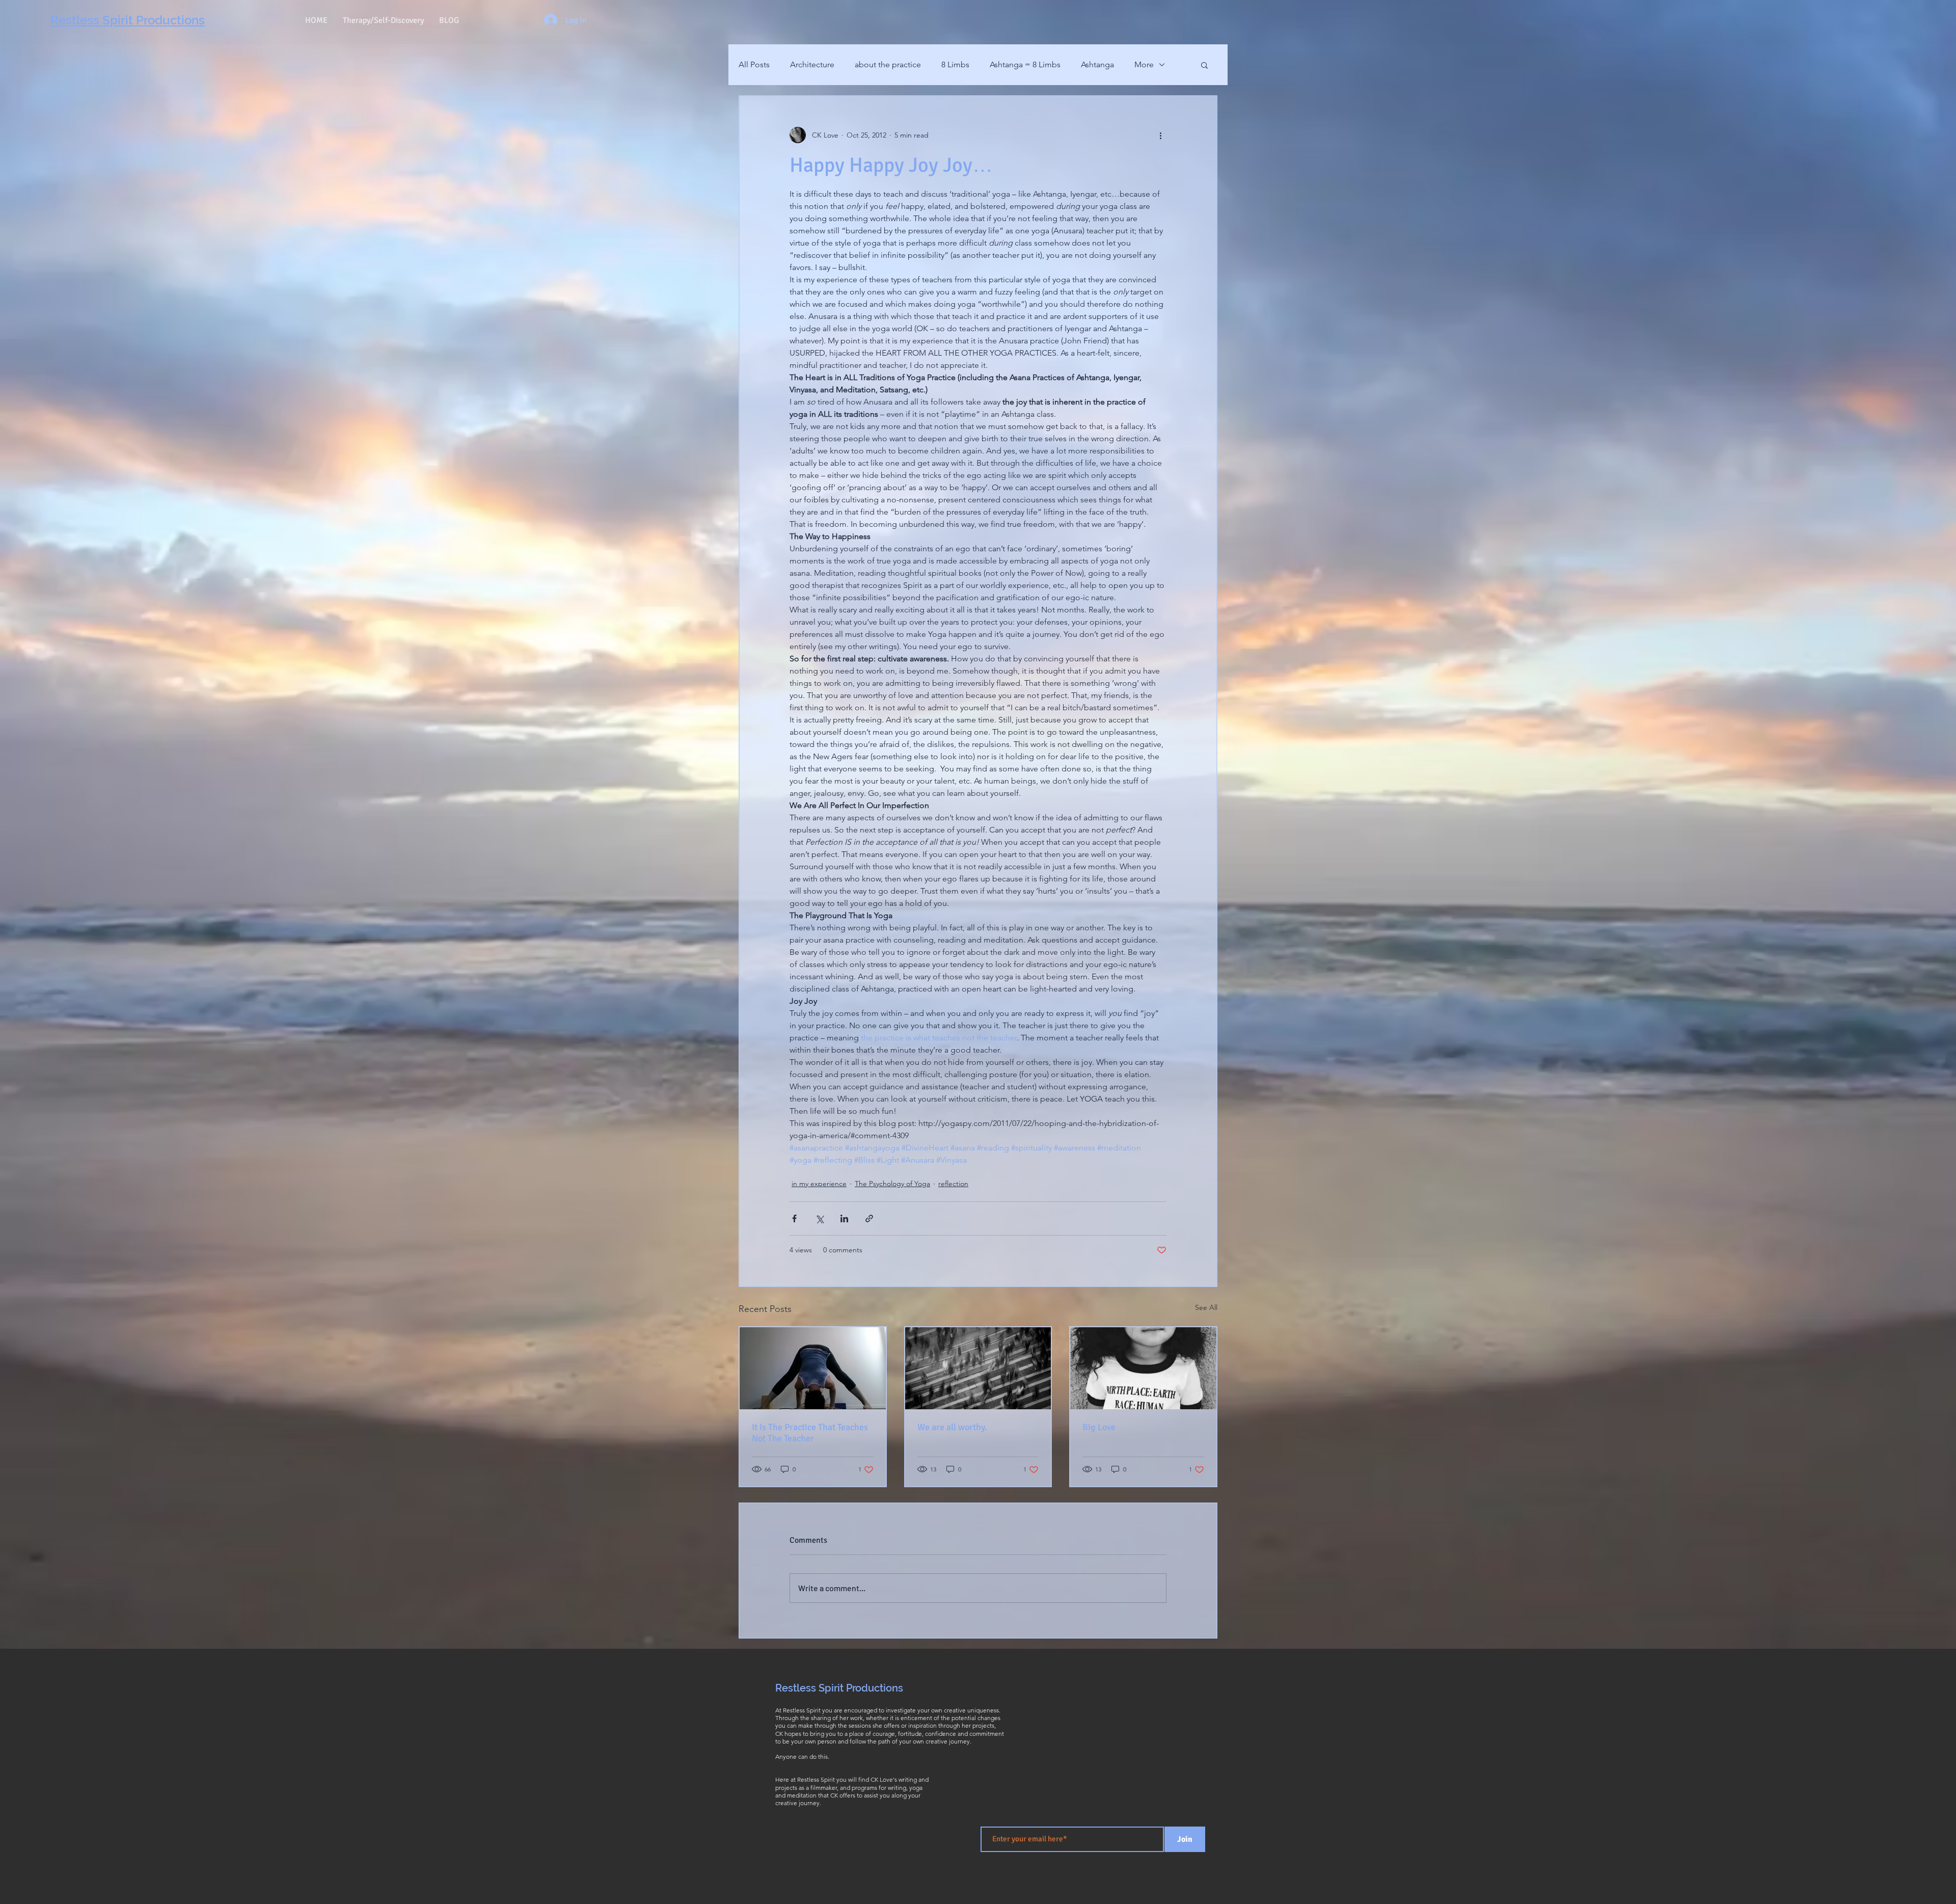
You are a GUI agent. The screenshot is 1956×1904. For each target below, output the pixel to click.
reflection (953, 1184)
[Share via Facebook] (794, 1218)
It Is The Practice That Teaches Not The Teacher (810, 1433)
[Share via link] (869, 1218)
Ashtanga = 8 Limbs (1025, 64)
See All (1206, 1307)
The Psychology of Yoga (892, 1184)
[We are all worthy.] (978, 1368)
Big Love (1099, 1427)
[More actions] (1160, 135)
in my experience (819, 1184)
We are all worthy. (952, 1427)
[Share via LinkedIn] (844, 1218)
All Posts (754, 64)
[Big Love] (1143, 1368)
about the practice (888, 64)
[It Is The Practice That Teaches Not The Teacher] (813, 1368)
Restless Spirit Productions (839, 1688)
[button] (1204, 65)
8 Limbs (955, 64)
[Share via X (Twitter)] (819, 1218)
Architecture (812, 64)
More (1144, 64)
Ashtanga (1097, 64)
